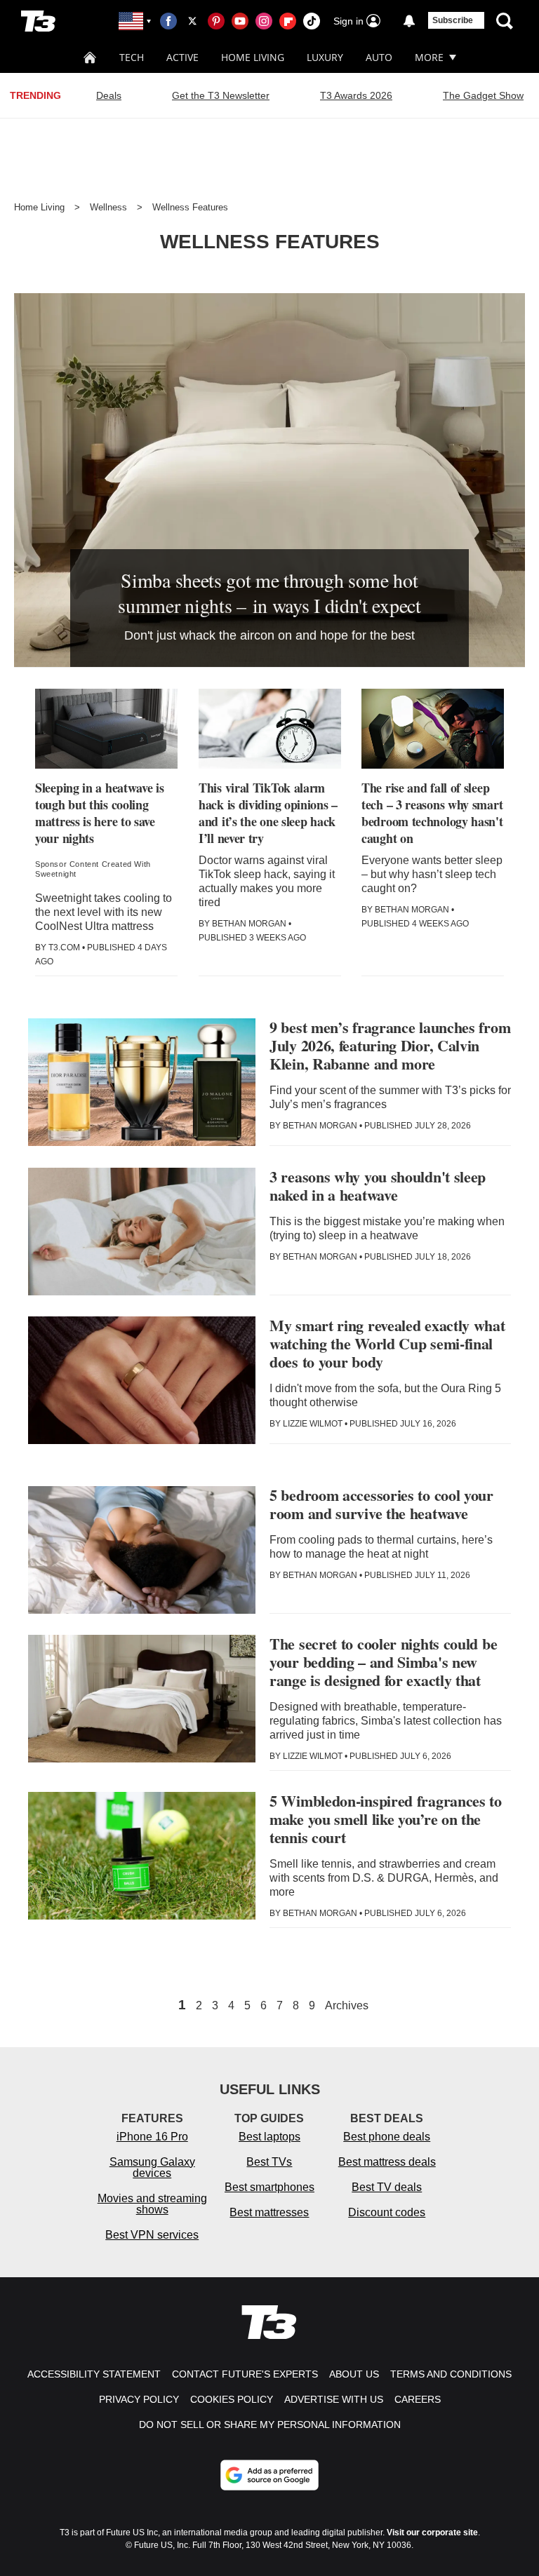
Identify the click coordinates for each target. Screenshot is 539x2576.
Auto (379, 57)
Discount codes (387, 2212)
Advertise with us (334, 2399)
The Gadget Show (483, 95)
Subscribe (453, 20)
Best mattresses (269, 2212)
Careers (418, 2399)
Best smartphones (269, 2187)
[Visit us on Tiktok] (312, 21)
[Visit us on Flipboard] (288, 21)
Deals (109, 95)
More (429, 57)
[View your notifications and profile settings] (409, 21)
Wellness (108, 207)
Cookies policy (232, 2399)
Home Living (253, 57)
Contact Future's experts (245, 2374)
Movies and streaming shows (152, 2204)
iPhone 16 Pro (152, 2137)
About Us (354, 2374)
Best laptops (269, 2137)
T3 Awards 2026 (356, 95)
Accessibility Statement (94, 2374)
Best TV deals (387, 2187)
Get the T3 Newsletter (221, 95)
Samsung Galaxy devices (152, 2167)
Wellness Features (190, 207)
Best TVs (269, 2162)
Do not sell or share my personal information (270, 2425)
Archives (347, 2006)
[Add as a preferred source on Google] (269, 2475)
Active (182, 57)
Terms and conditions (451, 2374)
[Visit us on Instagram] (264, 21)
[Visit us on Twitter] (192, 21)
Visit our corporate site (432, 2533)
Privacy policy (139, 2399)
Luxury (325, 57)
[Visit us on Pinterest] (216, 21)
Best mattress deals (387, 2162)
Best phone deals (387, 2137)
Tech (132, 57)
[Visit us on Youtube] (240, 21)
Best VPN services (152, 2235)
